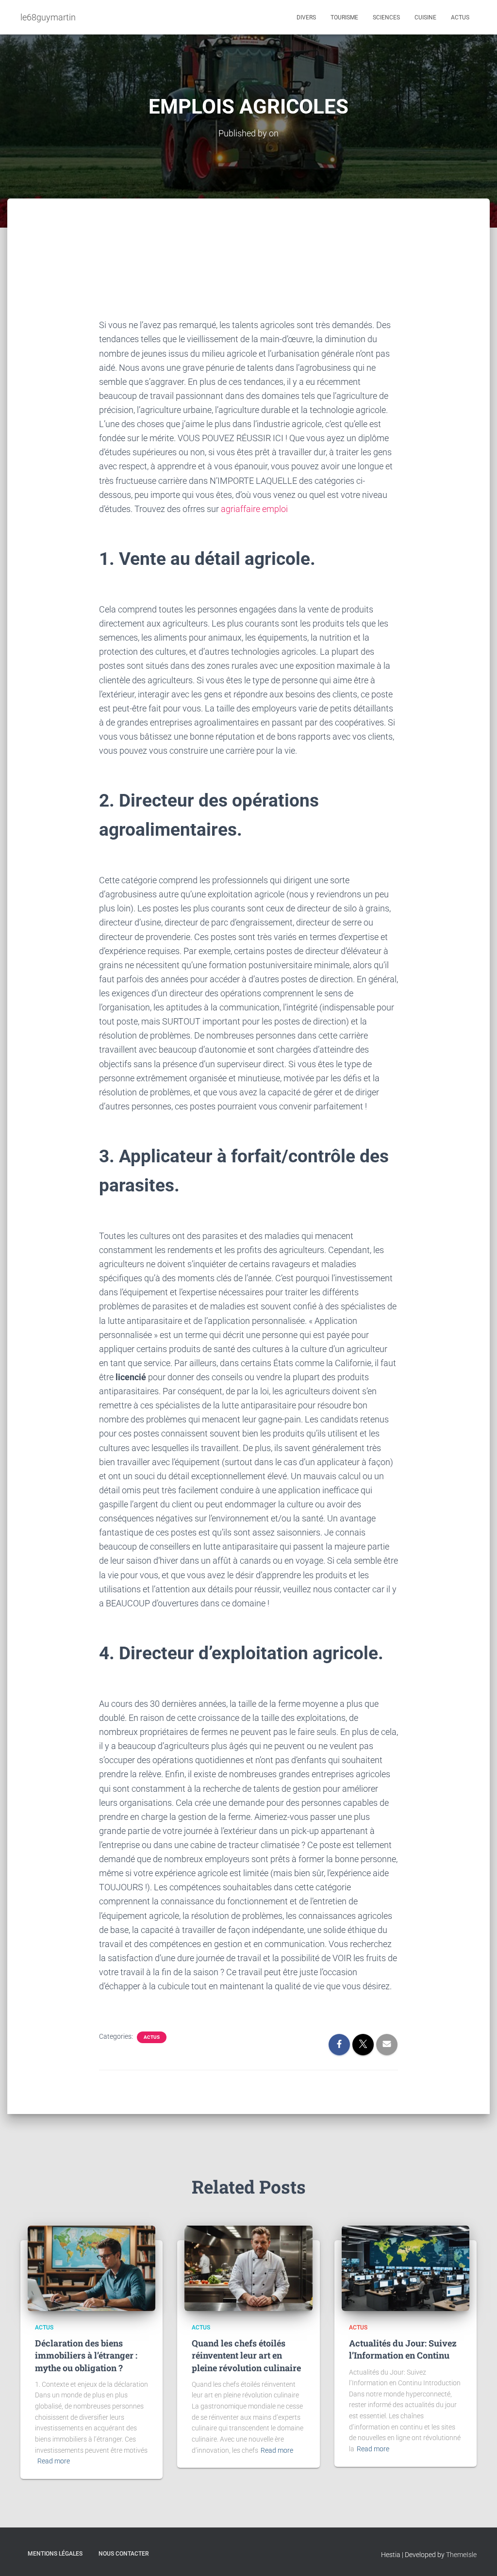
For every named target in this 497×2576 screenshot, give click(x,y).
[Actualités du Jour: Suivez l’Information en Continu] (406, 2268)
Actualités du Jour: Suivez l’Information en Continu (403, 2349)
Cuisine (425, 17)
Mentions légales (55, 2554)
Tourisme (344, 17)
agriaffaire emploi (254, 509)
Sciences (386, 17)
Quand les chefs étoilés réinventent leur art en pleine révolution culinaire (246, 2355)
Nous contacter (124, 2554)
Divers (306, 17)
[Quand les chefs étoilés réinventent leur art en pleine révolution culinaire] (248, 2268)
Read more (54, 2461)
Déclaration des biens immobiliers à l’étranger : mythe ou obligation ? (86, 2355)
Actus (460, 17)
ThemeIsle (461, 2555)
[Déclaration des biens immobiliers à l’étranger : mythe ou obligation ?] (91, 2268)
